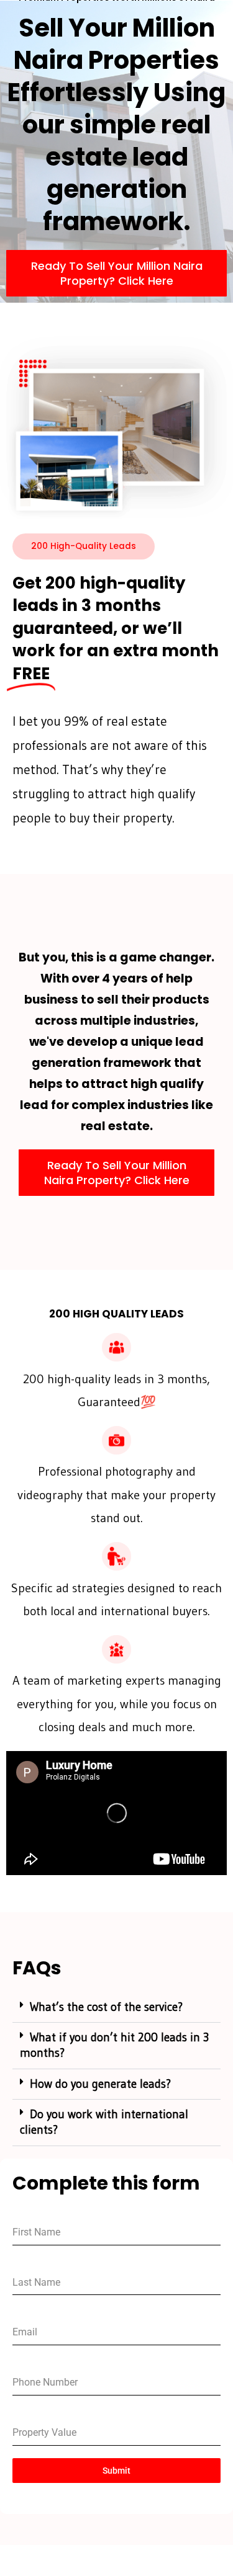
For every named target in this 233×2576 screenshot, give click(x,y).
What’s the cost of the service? (106, 2007)
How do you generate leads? (100, 2084)
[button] (116, 2008)
